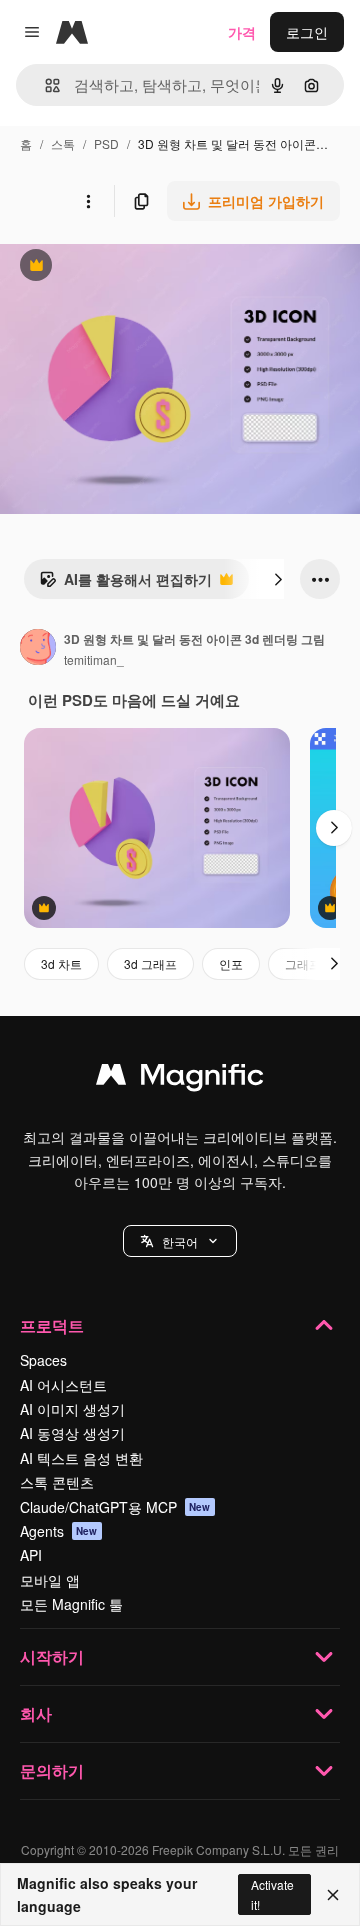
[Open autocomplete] (44, 85)
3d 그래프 (150, 963)
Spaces (43, 1360)
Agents (59, 1531)
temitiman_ (94, 659)
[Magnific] (180, 1079)
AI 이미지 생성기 (72, 1409)
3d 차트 (61, 963)
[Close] (333, 1895)
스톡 (63, 143)
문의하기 (52, 1770)
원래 (115, 267)
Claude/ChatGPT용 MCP (115, 1507)
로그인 (307, 32)
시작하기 (52, 1656)
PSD (106, 143)
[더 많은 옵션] (88, 201)
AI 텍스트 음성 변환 (81, 1458)
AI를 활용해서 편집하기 (125, 584)
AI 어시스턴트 (63, 1385)
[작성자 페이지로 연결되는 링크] (38, 649)
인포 (231, 963)
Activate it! (272, 1894)
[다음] (278, 579)
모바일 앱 (50, 1580)
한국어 (180, 1241)
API (31, 1555)
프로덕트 (52, 1325)
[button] (180, 1241)
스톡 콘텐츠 (57, 1482)
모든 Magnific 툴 (71, 1604)
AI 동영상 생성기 (72, 1433)
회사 (36, 1713)
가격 (242, 32)
